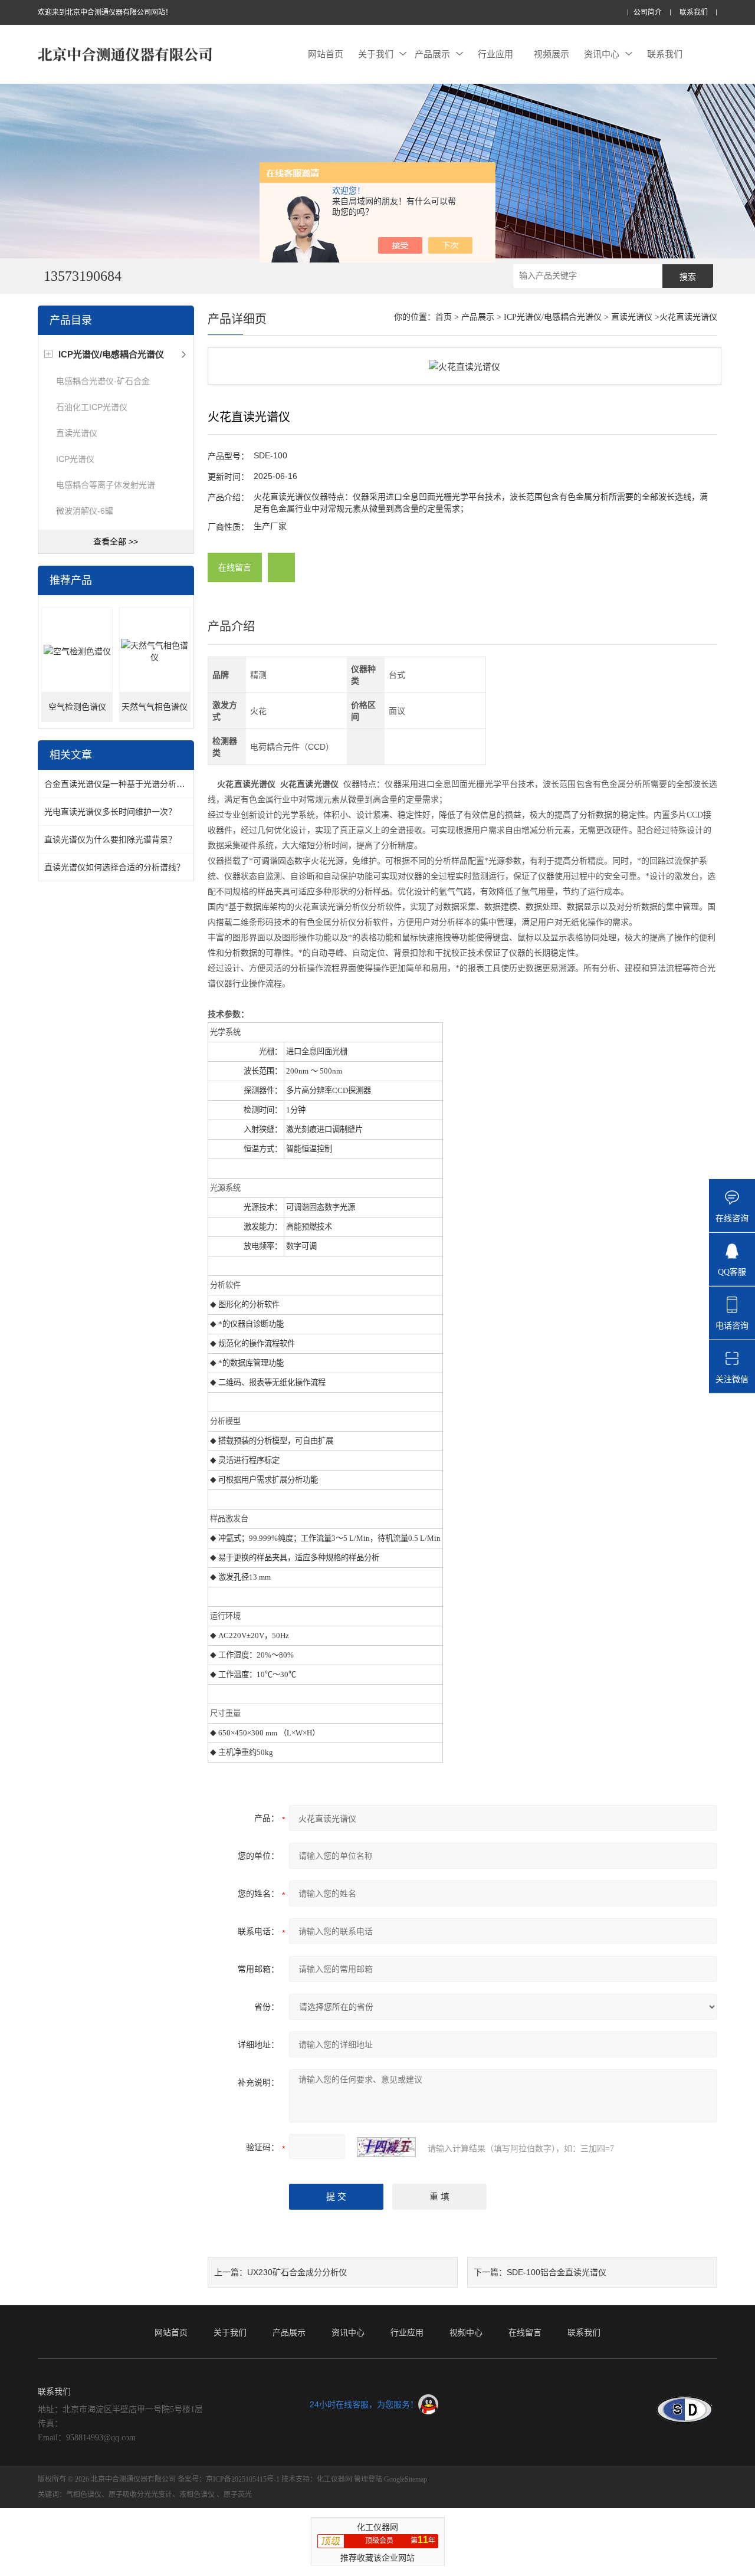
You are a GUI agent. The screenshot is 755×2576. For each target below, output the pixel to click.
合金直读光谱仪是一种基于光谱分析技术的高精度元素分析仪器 (160, 784)
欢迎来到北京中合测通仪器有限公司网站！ (105, 12)
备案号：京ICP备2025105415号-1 (229, 2479)
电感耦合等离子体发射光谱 (106, 485)
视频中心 (466, 2332)
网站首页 (326, 54)
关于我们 (376, 54)
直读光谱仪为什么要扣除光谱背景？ (110, 839)
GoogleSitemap (406, 2479)
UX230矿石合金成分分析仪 (297, 2272)
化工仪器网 (334, 2479)
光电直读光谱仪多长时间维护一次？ (110, 812)
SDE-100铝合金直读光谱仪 (557, 2272)
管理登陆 (368, 2479)
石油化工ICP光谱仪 (92, 407)
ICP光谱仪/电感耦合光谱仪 (553, 317)
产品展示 (432, 54)
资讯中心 (602, 54)
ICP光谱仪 (75, 459)
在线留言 (235, 567)
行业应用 (495, 54)
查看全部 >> (116, 542)
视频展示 (552, 54)
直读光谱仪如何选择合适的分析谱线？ (114, 867)
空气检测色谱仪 (77, 707)
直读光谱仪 (77, 433)
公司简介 (648, 13)
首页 (444, 317)
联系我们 (694, 13)
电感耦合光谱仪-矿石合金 (103, 381)
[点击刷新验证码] (386, 2147)
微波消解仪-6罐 (85, 511)
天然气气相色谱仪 (155, 707)
